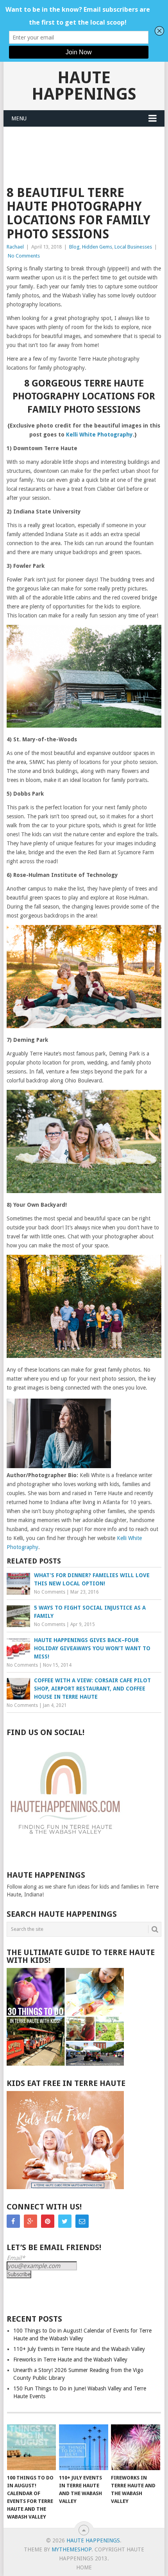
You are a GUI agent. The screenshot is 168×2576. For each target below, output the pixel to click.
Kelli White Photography (99, 435)
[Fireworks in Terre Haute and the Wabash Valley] (135, 2447)
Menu (19, 118)
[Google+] (30, 2221)
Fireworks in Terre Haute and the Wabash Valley (70, 2360)
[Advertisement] (84, 146)
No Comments (24, 256)
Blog (74, 247)
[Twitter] (65, 2221)
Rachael (15, 247)
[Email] (82, 2221)
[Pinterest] (48, 2221)
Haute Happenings (84, 86)
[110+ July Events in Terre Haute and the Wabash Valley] (83, 2447)
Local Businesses (133, 247)
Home (84, 2567)
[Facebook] (13, 2221)
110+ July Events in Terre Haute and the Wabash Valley (79, 2349)
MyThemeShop (71, 2549)
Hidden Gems (97, 247)
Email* (16, 2258)
